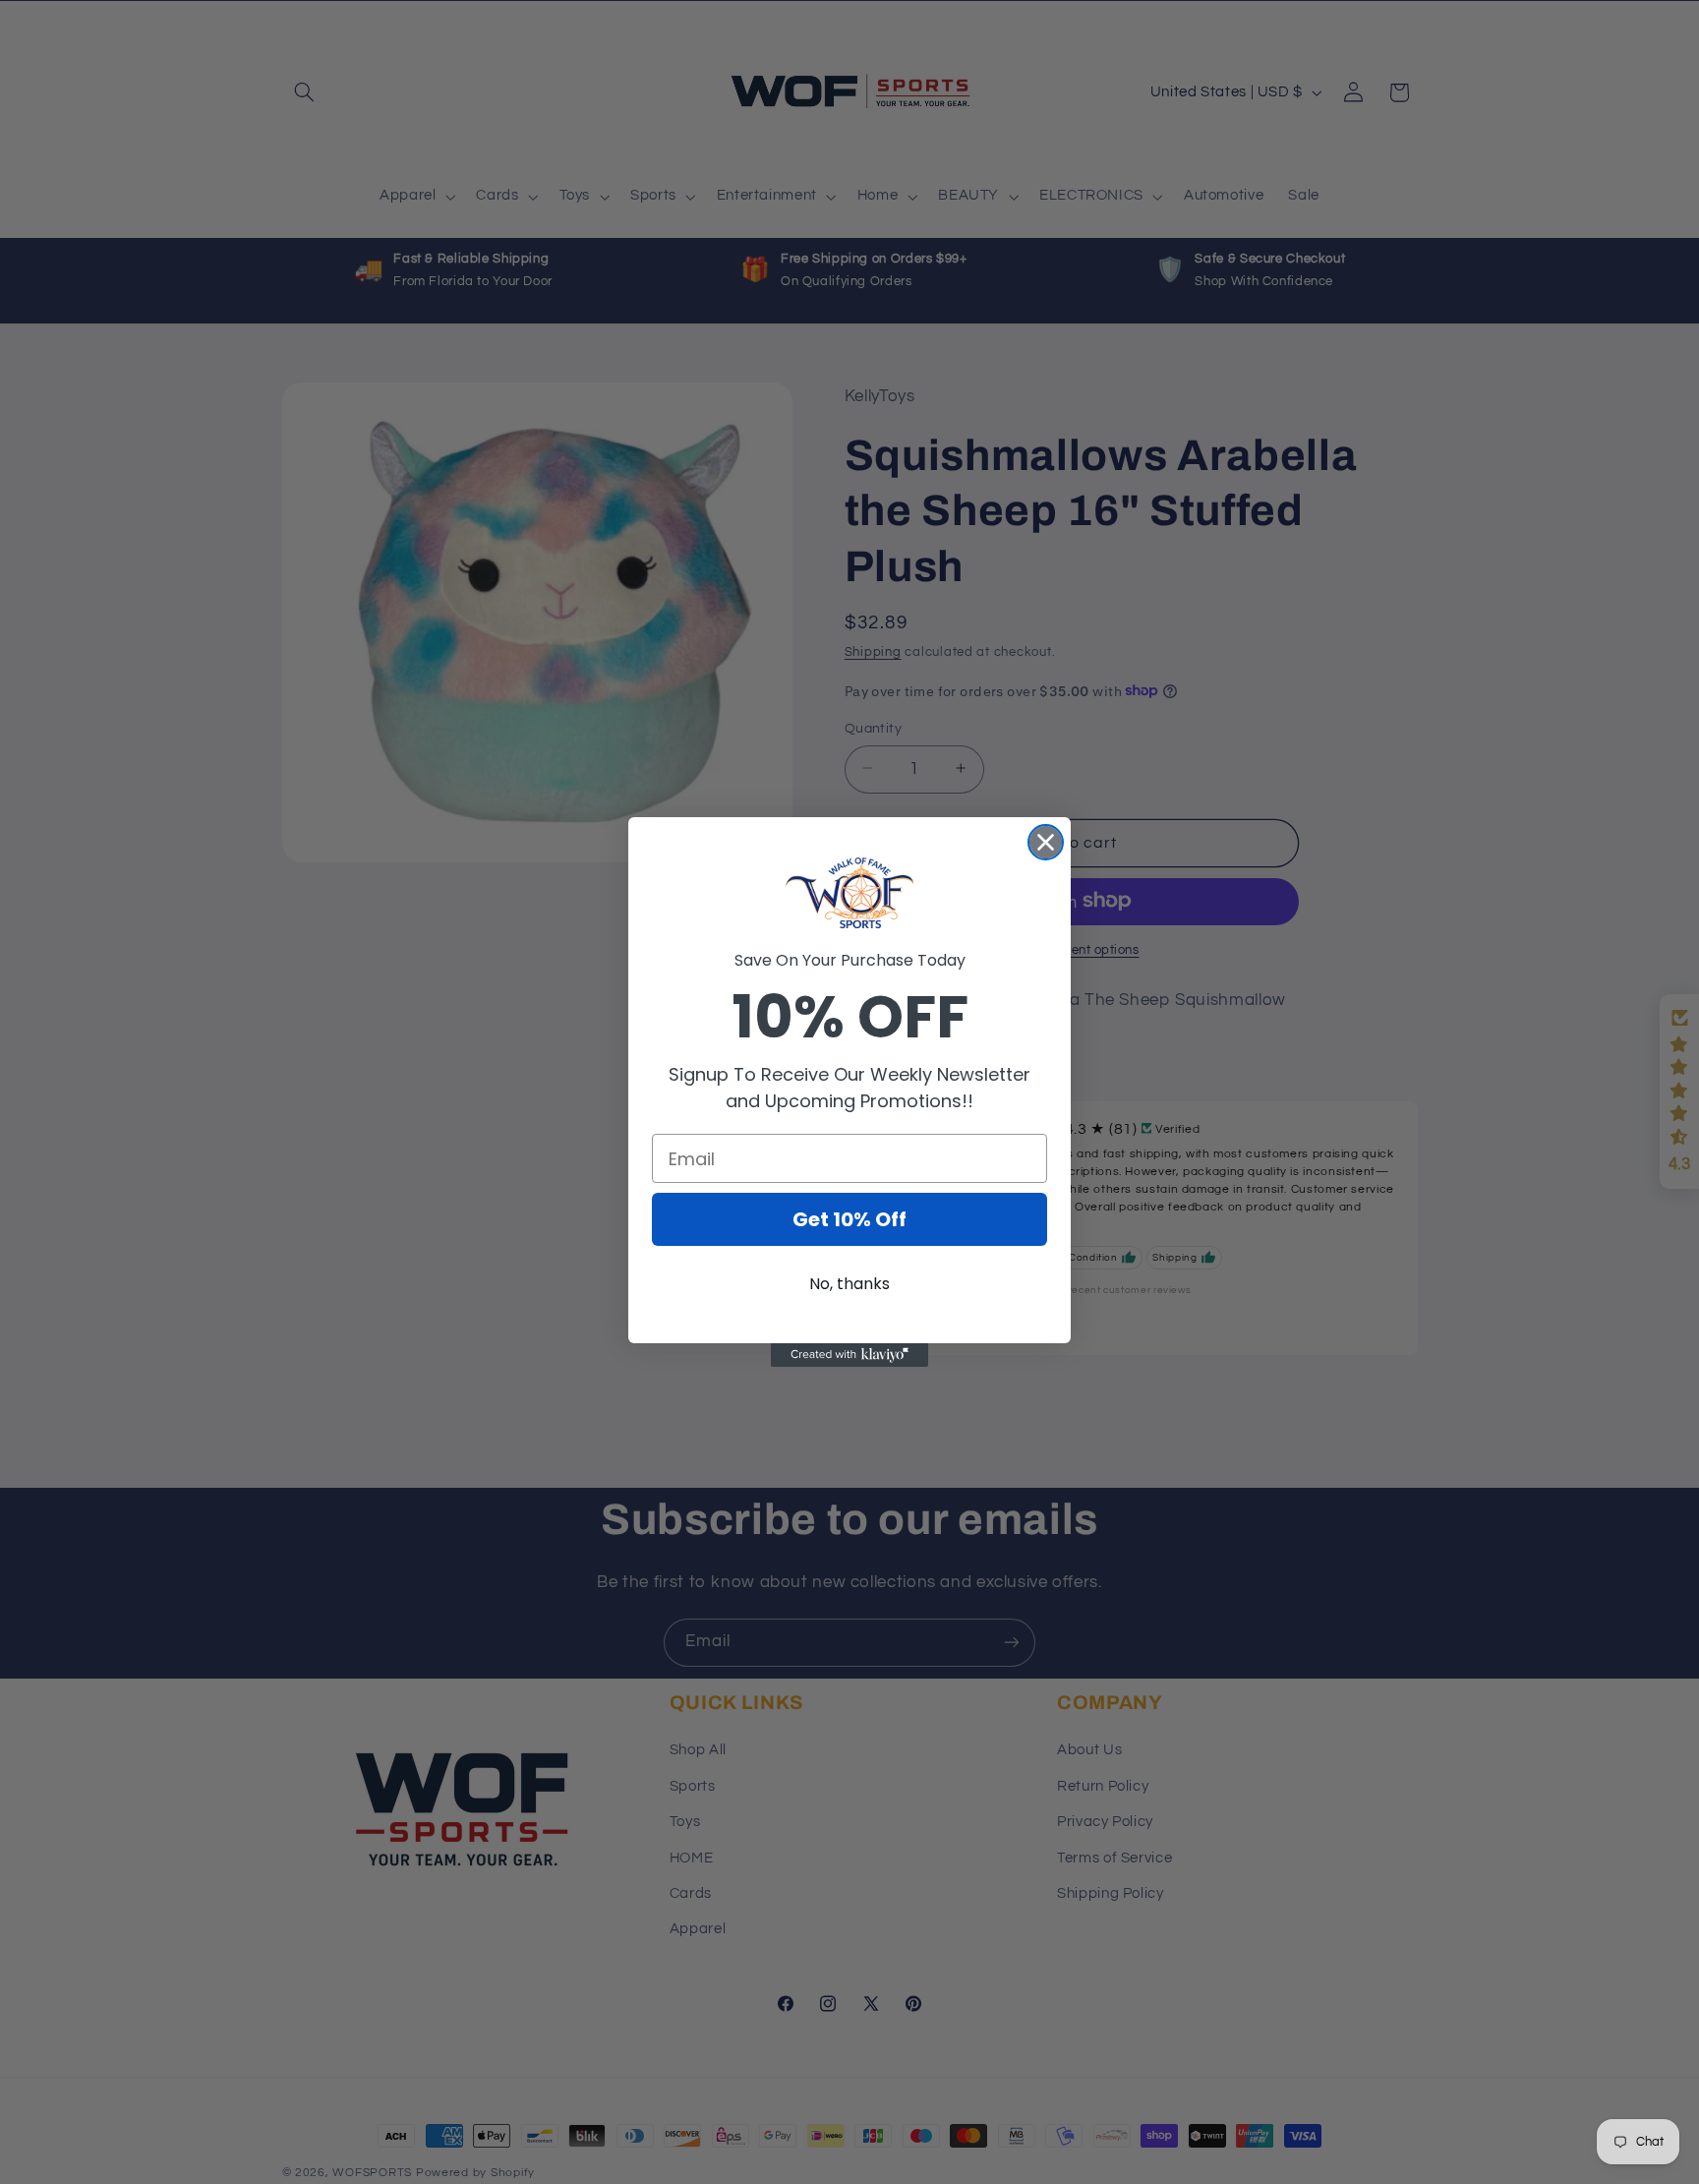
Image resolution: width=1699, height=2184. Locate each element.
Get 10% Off (849, 1219)
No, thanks (849, 1284)
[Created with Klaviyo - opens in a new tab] (849, 1355)
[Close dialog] (1046, 842)
